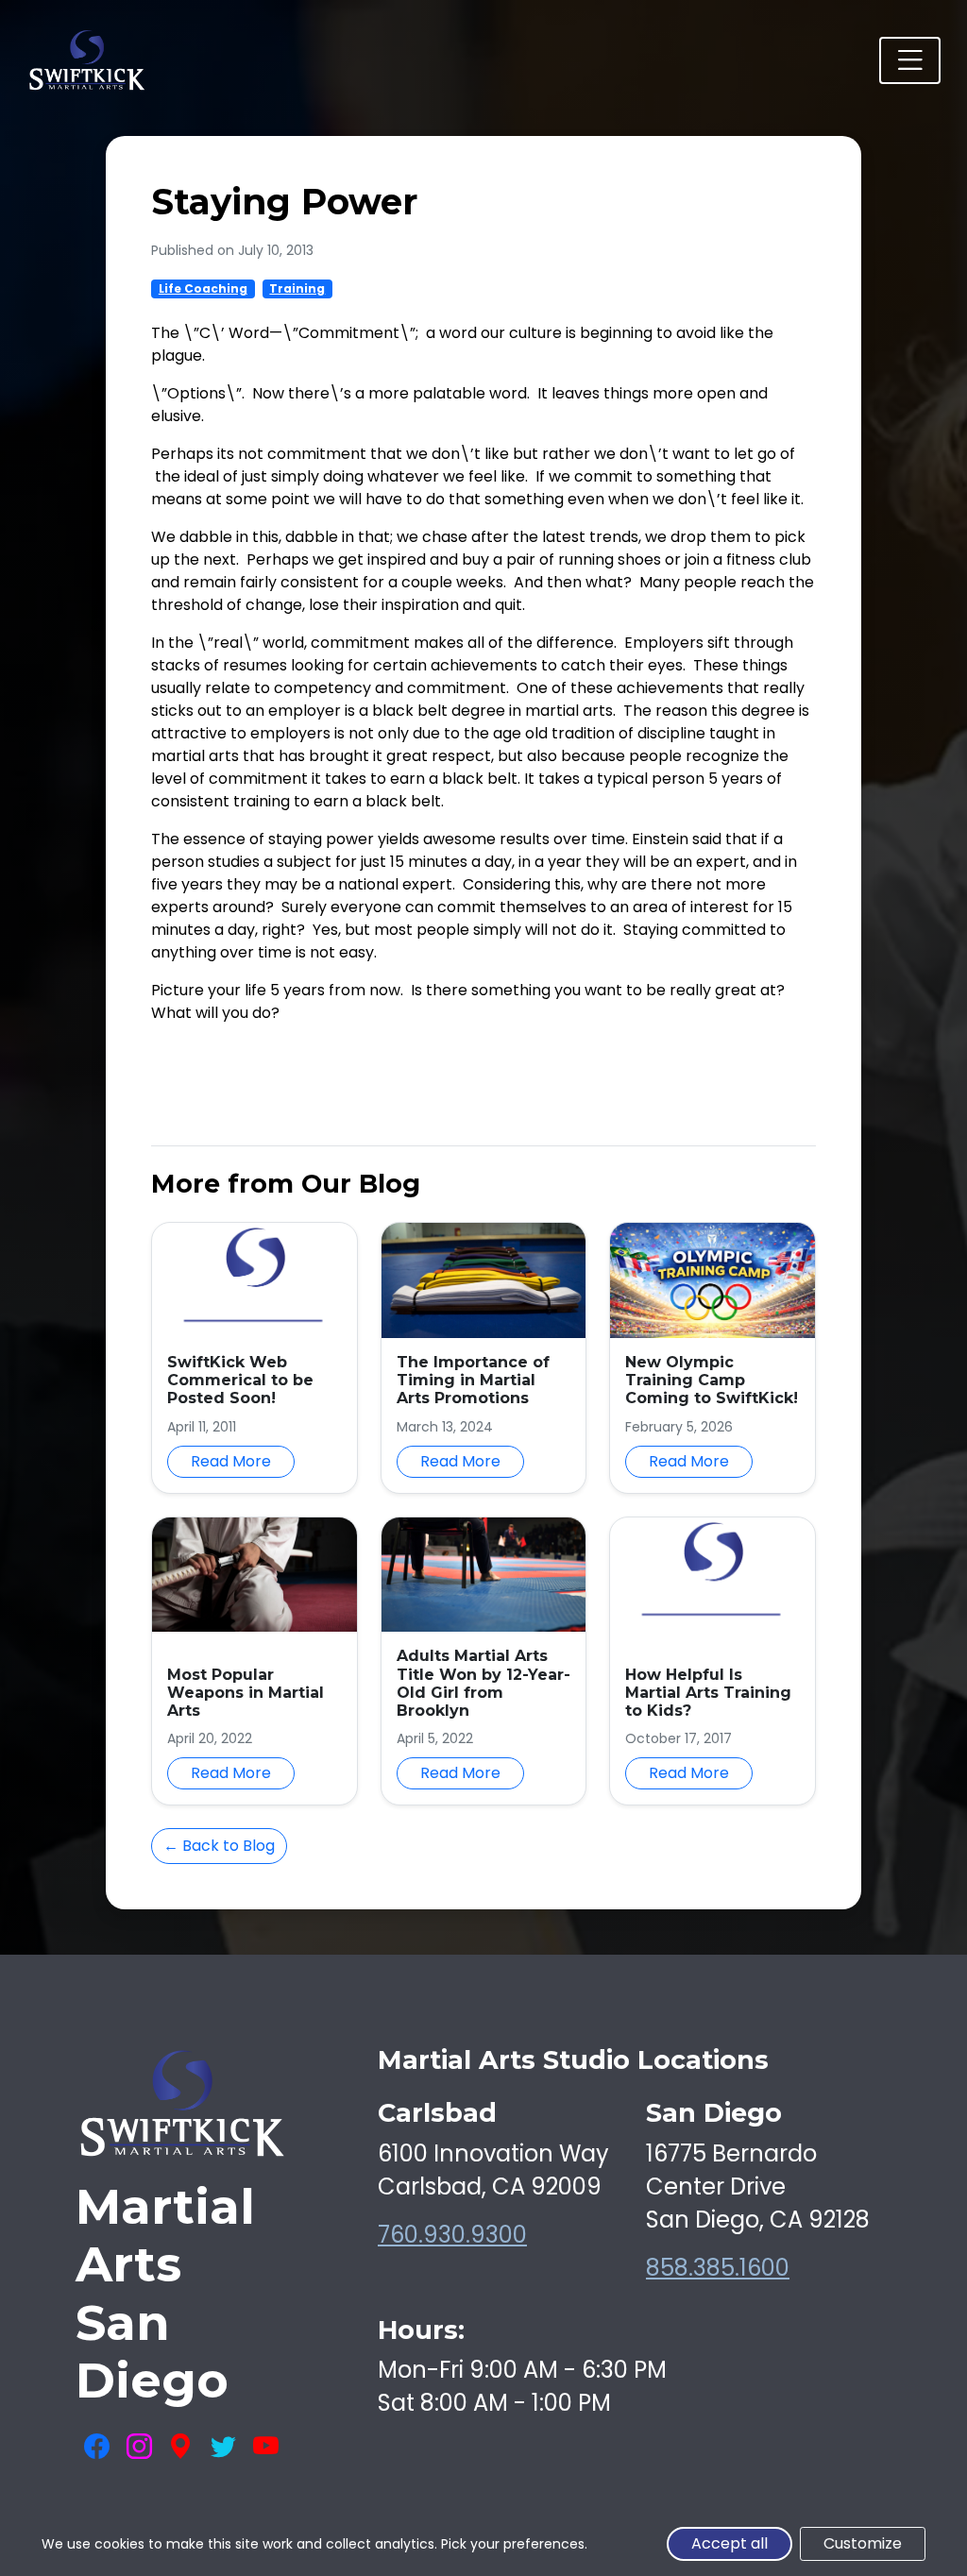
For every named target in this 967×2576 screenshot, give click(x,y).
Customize (863, 2543)
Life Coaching (203, 288)
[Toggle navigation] (910, 61)
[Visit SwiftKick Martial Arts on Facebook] (97, 2448)
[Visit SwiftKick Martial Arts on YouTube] (266, 2448)
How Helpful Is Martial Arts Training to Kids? (708, 1693)
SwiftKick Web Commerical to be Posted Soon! (240, 1380)
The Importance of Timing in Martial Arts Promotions (473, 1380)
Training (297, 288)
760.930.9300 (452, 2235)
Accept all (729, 2543)
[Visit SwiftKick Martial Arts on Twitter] (223, 2448)
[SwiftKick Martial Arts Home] (86, 60)
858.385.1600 (718, 2268)
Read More (231, 1461)
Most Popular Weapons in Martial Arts (246, 1693)
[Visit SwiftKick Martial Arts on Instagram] (139, 2448)
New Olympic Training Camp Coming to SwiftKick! (712, 1380)
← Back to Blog (219, 1846)
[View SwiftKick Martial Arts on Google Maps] (181, 2448)
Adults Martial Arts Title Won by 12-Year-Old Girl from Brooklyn (483, 1683)
